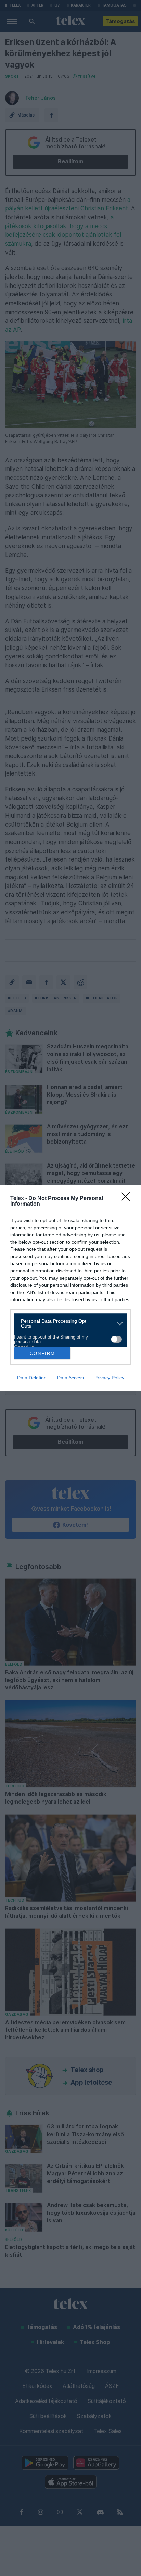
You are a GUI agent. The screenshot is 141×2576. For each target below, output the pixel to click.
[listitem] (68, 1323)
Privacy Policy (109, 1378)
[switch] (116, 1339)
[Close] (128, 1199)
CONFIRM (42, 1353)
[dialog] (70, 1288)
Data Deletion (32, 1378)
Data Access (70, 1378)
